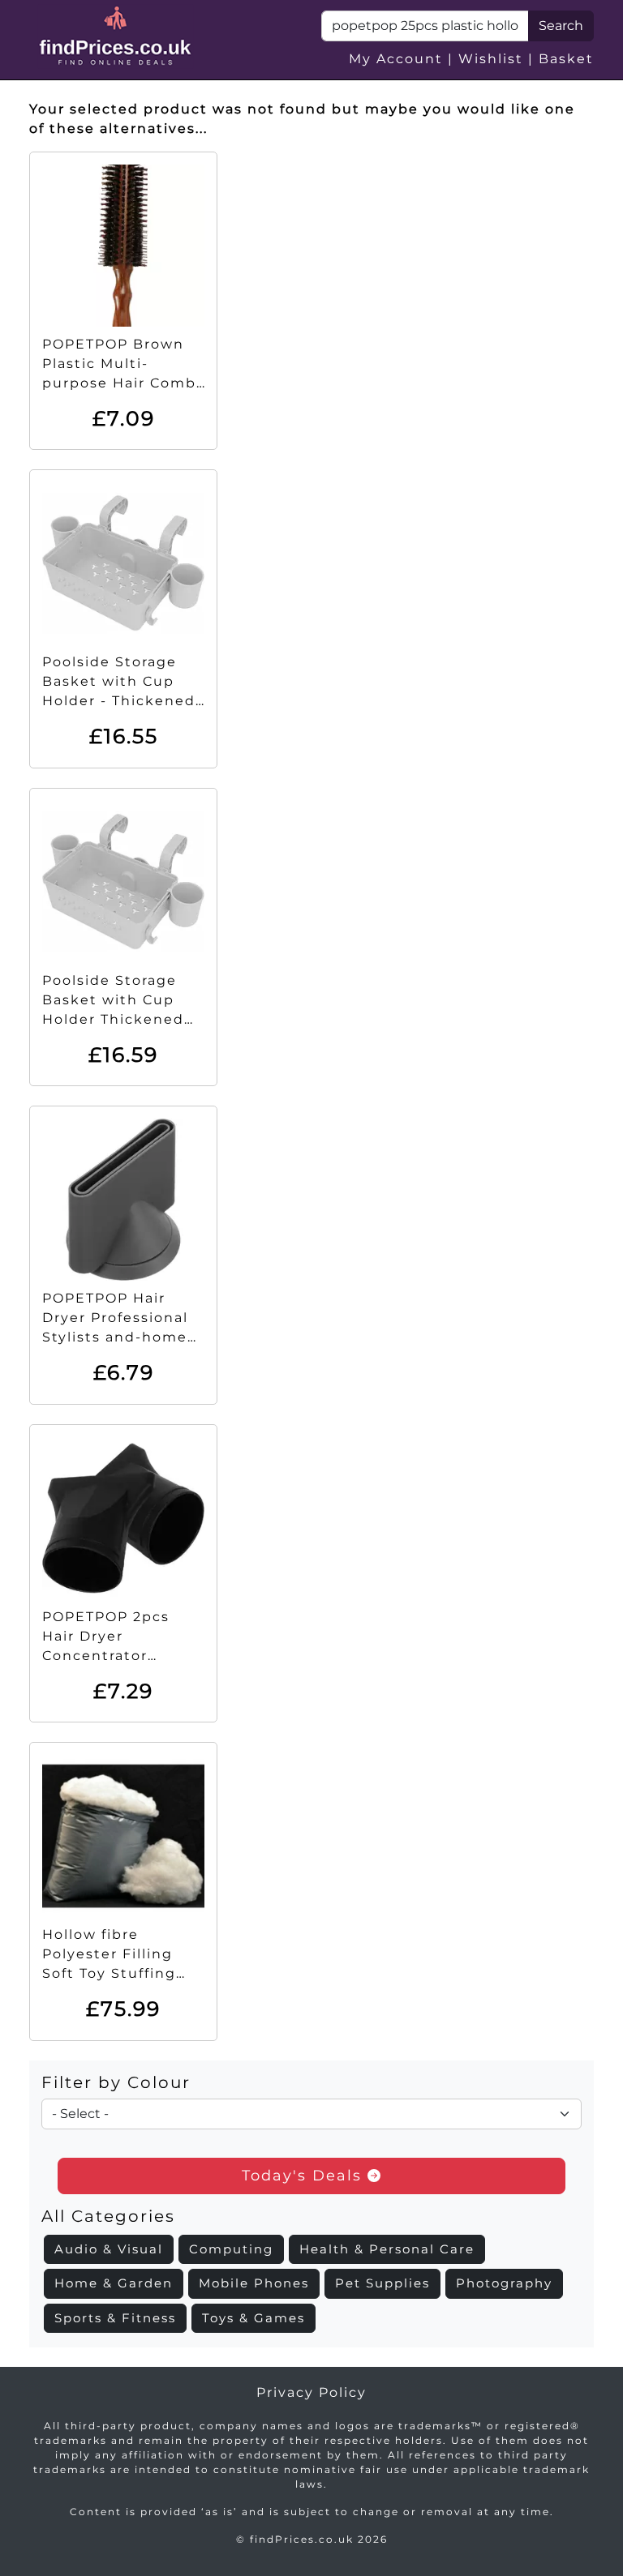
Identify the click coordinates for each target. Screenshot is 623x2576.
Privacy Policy (311, 2392)
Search (561, 26)
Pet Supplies (382, 2283)
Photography (504, 2283)
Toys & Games (253, 2318)
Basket (566, 59)
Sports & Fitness (115, 2318)
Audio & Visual (109, 2249)
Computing (231, 2249)
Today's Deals (305, 2176)
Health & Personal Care (387, 2249)
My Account (396, 59)
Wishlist (491, 59)
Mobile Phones (254, 2283)
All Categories (108, 2216)
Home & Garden (114, 2283)
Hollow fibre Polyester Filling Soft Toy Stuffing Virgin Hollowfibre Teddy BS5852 (114, 1973)
